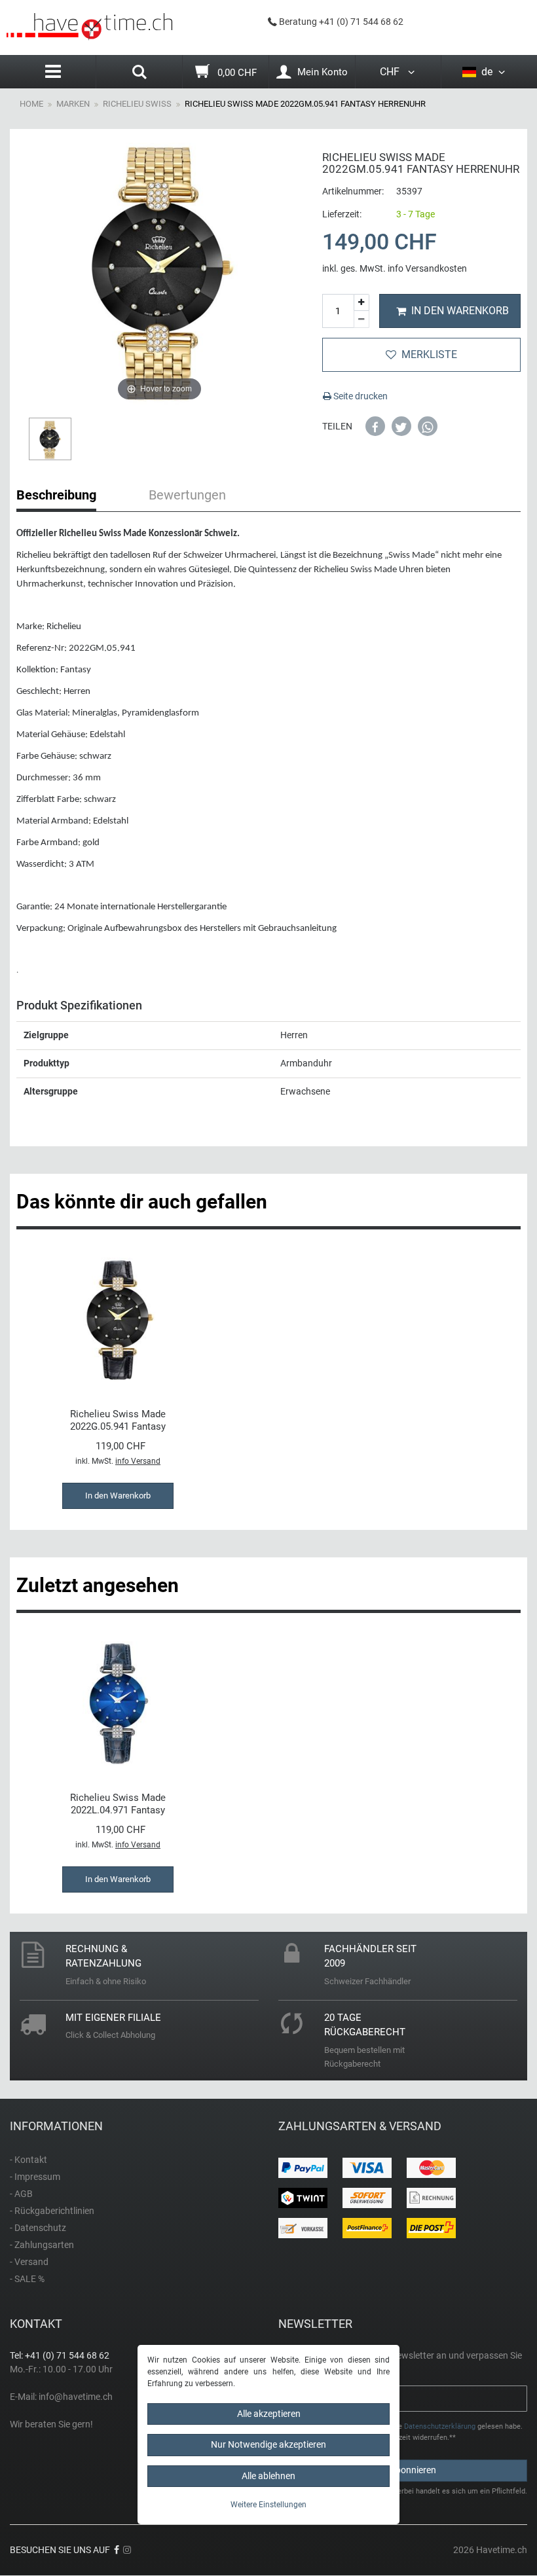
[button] (375, 426)
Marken (73, 104)
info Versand (138, 1461)
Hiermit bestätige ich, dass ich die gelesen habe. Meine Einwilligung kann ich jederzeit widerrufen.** (406, 2432)
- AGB (21, 2194)
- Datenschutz (38, 2228)
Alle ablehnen (268, 2476)
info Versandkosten (427, 268)
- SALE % (27, 2279)
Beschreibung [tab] (56, 495)
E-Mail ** (301, 2391)
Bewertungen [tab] (187, 495)
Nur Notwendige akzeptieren (268, 2444)
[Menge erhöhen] (361, 303)
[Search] (139, 73)
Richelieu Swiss (137, 104)
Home (31, 104)
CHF (392, 72)
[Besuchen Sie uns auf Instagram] (127, 2550)
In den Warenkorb (460, 311)
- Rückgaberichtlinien (52, 2211)
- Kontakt (28, 2160)
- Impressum (35, 2177)
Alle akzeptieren (269, 2414)
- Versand (29, 2262)
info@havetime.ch (76, 2397)
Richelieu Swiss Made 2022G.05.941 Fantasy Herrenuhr (118, 1420)
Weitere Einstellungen (268, 2505)
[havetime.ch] (89, 27)
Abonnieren (413, 2470)
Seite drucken (360, 396)
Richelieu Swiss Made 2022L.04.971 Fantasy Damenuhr (118, 1804)
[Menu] (53, 72)
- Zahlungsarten (42, 2245)
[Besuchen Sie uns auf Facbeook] (117, 2550)
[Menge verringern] (361, 319)
